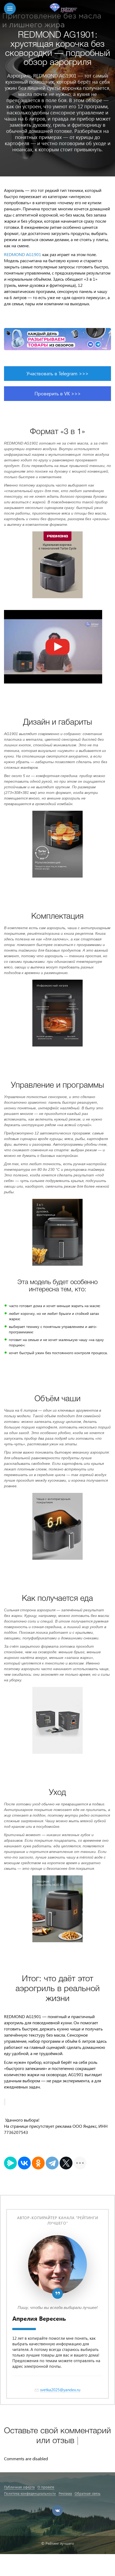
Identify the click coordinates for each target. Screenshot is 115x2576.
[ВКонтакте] (24, 2163)
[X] (66, 2163)
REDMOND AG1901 (23, 254)
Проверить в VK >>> (58, 393)
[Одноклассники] (38, 2163)
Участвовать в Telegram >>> (57, 373)
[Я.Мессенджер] (10, 2163)
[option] (57, 88)
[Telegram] (52, 2163)
